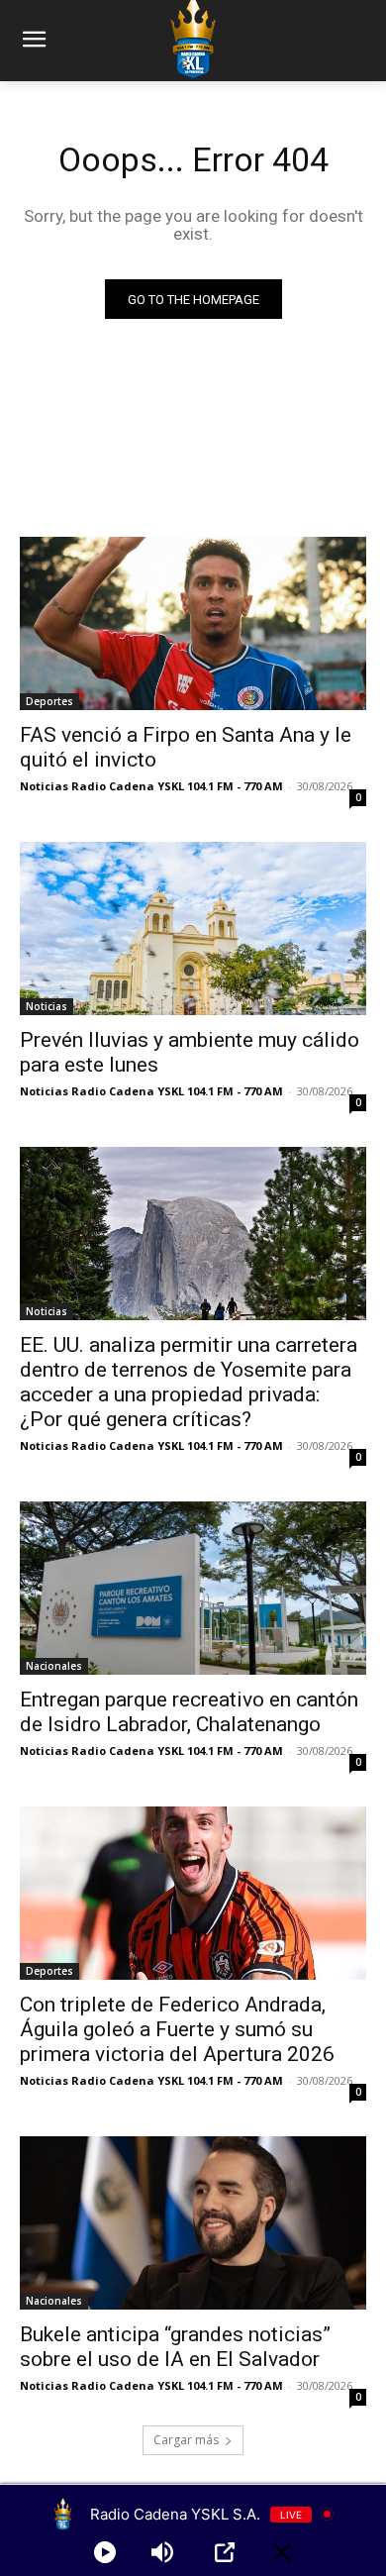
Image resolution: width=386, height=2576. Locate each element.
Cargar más (186, 2440)
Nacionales (54, 1666)
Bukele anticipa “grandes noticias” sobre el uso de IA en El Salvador (175, 2347)
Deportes (49, 701)
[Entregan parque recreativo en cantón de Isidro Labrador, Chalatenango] (193, 1588)
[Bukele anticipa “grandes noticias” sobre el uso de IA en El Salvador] (193, 2223)
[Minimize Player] (282, 2552)
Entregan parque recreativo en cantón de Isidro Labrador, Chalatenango (189, 1712)
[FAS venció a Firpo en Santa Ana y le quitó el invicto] (193, 623)
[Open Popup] (225, 2552)
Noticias (47, 1006)
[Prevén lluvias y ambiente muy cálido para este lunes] (193, 928)
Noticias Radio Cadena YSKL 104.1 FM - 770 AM (151, 786)
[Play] (105, 2552)
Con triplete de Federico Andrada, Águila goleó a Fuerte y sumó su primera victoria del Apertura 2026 (177, 2029)
